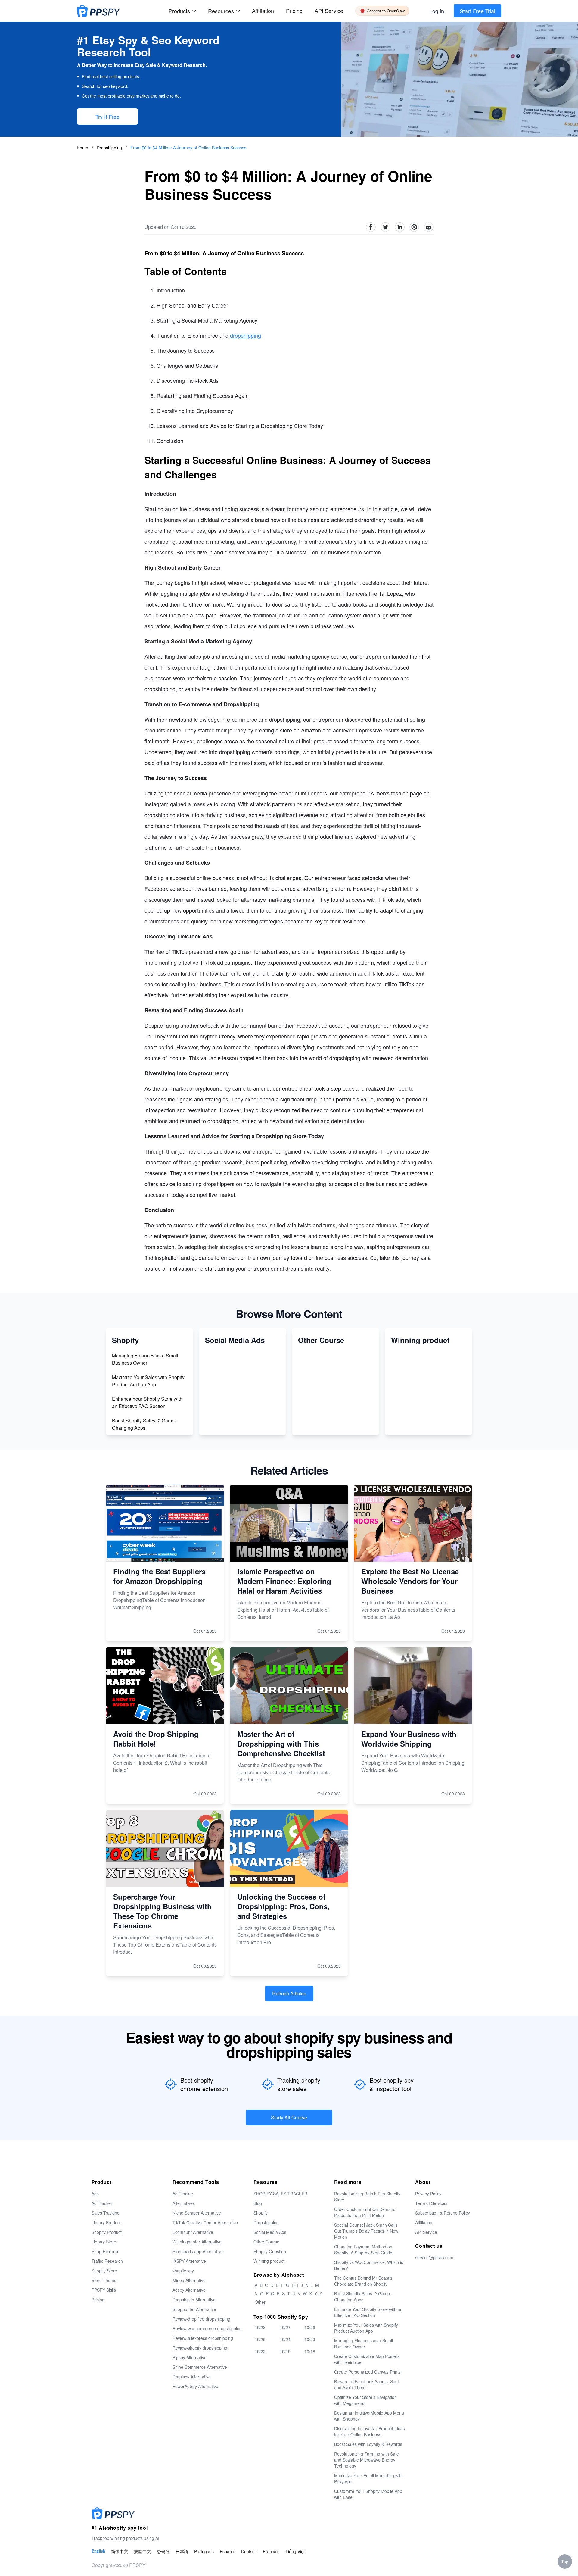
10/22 (260, 2351)
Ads (95, 2194)
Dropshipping (110, 148)
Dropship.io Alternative (194, 2300)
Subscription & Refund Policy (443, 2213)
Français (271, 2551)
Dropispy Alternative (192, 2377)
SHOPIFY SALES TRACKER (280, 2194)
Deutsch (249, 2551)
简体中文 (120, 2551)
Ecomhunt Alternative (193, 2232)
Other (260, 2302)
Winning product (269, 2261)
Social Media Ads (270, 2232)
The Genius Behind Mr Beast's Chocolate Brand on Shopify (363, 2281)
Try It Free (107, 117)
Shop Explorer (105, 2251)
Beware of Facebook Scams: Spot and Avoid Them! (367, 2384)
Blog (258, 2203)
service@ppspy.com (434, 2257)
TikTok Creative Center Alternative (205, 2222)
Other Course (266, 2242)
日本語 (182, 2551)
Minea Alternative (189, 2280)
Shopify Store (104, 2271)
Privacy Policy (428, 2194)
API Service (329, 11)
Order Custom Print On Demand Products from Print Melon (365, 2212)
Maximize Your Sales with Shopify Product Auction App (148, 1381)
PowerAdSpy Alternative (195, 2386)
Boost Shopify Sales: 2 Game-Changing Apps (144, 1424)
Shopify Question (270, 2251)
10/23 (310, 2339)
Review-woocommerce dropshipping (207, 2328)
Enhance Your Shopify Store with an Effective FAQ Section (147, 1402)
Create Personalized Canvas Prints (367, 2372)
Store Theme (104, 2280)
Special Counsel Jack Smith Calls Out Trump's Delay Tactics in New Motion (366, 2231)
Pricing (294, 11)
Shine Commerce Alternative (200, 2367)
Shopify (261, 2213)
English (98, 2551)
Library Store (104, 2242)
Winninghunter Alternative (197, 2242)
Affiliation (424, 2222)
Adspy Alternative (189, 2290)
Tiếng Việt (295, 2551)
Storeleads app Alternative (198, 2251)
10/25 (260, 2339)
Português (204, 2551)
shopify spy (183, 2271)
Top (565, 2562)
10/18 (310, 2351)
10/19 (285, 2351)
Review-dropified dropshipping (201, 2319)
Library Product (106, 2222)
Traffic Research (107, 2261)
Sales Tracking (106, 2213)
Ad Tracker (102, 2203)
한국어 (163, 2551)
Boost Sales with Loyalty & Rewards (368, 2444)
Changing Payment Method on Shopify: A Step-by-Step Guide (363, 2250)
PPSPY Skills (104, 2290)
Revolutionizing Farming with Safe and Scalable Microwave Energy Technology (367, 2460)
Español (227, 2551)
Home (82, 148)
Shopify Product (107, 2232)
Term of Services (431, 2203)
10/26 (310, 2327)
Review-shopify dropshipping (200, 2348)
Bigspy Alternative (190, 2357)
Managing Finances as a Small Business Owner (145, 1359)
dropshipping (245, 335)
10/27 (285, 2327)
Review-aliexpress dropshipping (203, 2338)
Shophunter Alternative (194, 2309)
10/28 (260, 2327)
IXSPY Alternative (189, 2261)
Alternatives (184, 2203)
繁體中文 (142, 2551)
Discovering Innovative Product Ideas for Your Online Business (370, 2431)
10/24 (285, 2339)
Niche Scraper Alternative (197, 2213)
